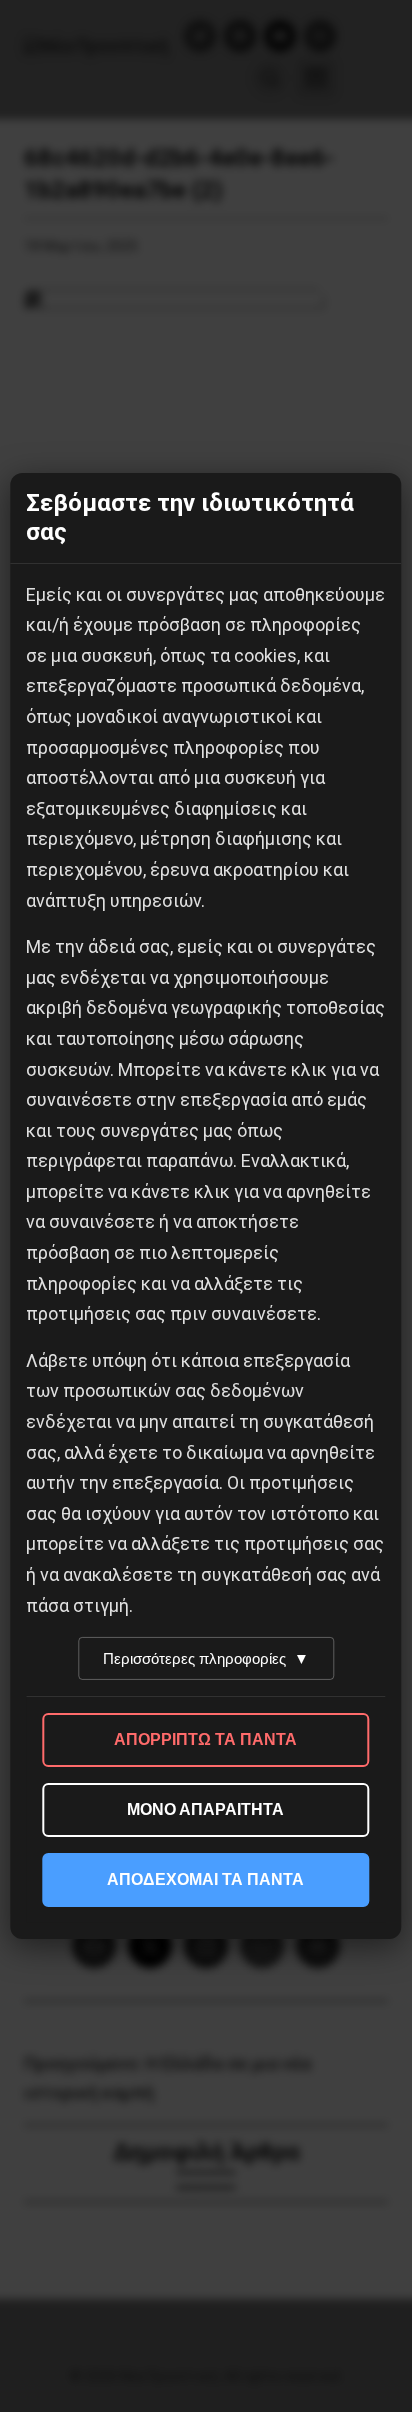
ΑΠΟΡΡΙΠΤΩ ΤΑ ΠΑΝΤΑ (205, 1739)
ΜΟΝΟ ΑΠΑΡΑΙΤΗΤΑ (205, 1809)
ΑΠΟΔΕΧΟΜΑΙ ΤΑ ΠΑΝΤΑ (205, 1879)
